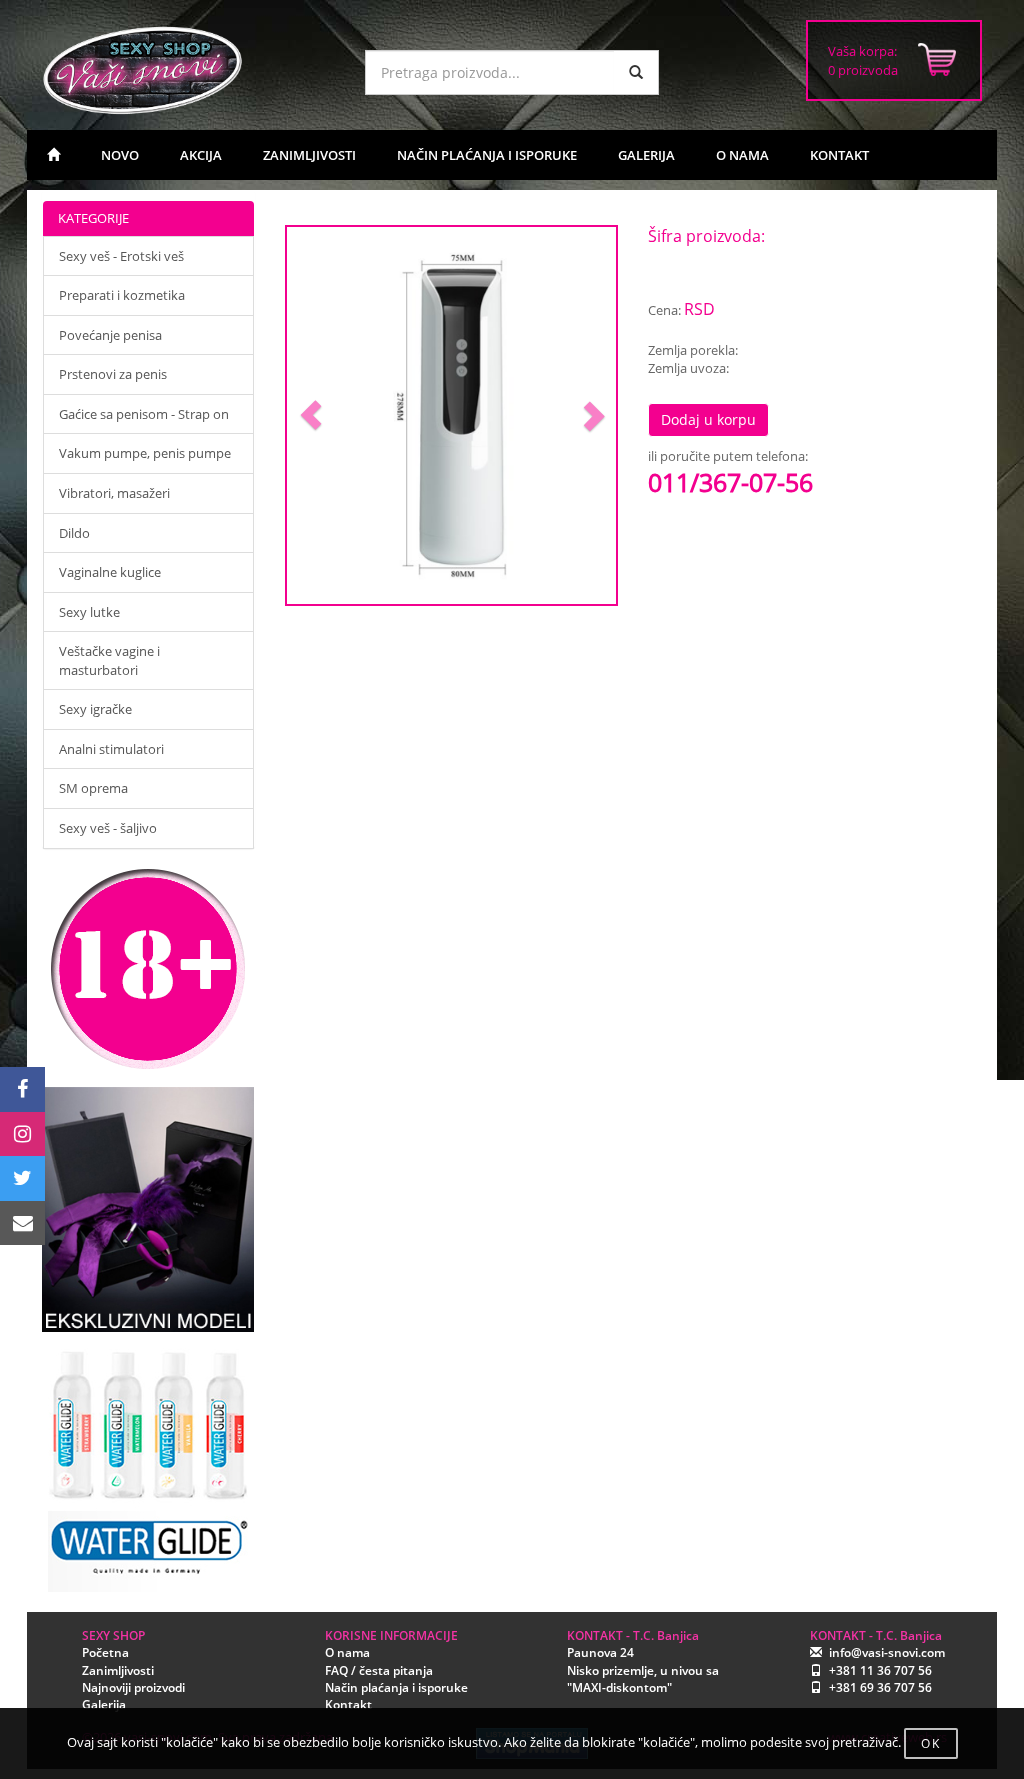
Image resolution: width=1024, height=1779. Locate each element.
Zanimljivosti (118, 1670)
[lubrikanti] (148, 1462)
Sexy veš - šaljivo (108, 828)
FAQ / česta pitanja (379, 1670)
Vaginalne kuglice (110, 572)
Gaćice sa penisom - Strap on (144, 414)
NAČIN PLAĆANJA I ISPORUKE (487, 155)
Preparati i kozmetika (122, 295)
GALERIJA (646, 155)
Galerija (104, 1704)
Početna (105, 1652)
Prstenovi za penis (113, 374)
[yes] (636, 72)
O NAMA (742, 155)
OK (931, 1743)
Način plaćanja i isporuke (396, 1687)
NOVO (120, 155)
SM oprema (93, 788)
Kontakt (348, 1704)
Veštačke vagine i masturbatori (109, 660)
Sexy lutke (89, 612)
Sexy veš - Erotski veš (121, 256)
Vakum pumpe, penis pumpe (145, 453)
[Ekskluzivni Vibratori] (148, 1209)
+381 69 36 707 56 (880, 1687)
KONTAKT (839, 155)
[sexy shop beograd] (53, 155)
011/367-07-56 (730, 482)
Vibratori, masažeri (114, 493)
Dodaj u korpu (708, 419)
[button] (311, 415)
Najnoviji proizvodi (133, 1687)
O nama (347, 1652)
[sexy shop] (188, 70)
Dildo (74, 533)
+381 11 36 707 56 (880, 1670)
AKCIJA (201, 155)
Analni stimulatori (111, 749)
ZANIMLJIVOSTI (309, 155)
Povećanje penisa (110, 335)
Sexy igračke (95, 709)
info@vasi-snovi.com (887, 1652)
